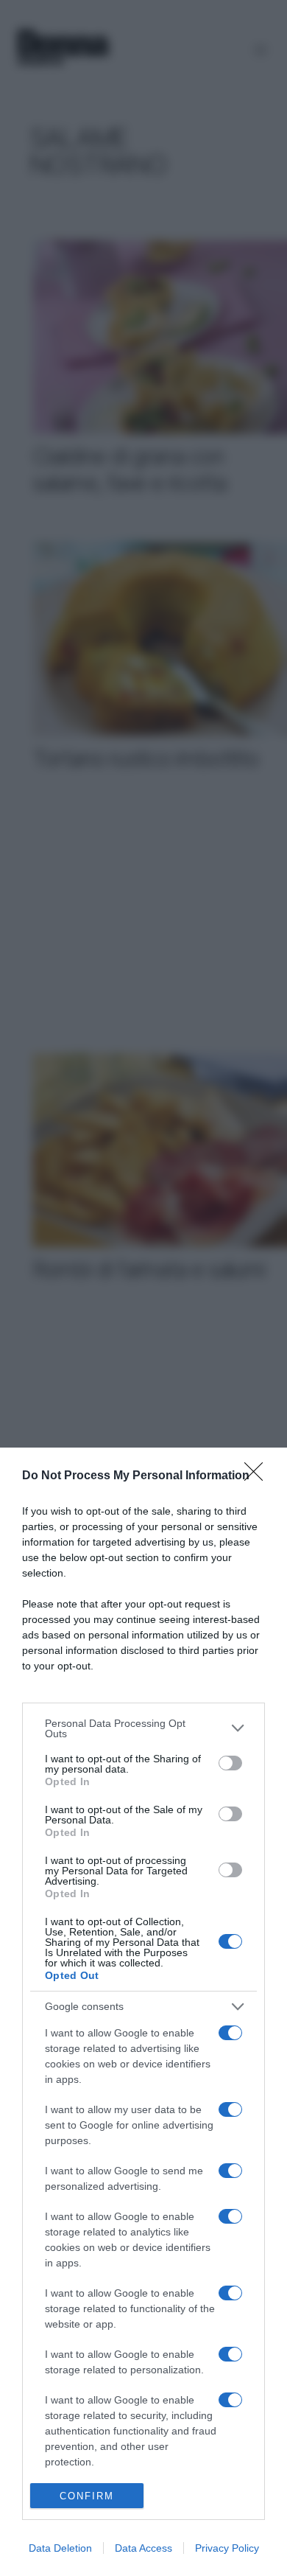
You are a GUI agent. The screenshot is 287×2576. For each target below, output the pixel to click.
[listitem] (143, 1728)
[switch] (230, 1763)
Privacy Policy (227, 2548)
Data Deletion (60, 2548)
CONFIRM (87, 2496)
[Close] (258, 1476)
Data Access (143, 2548)
